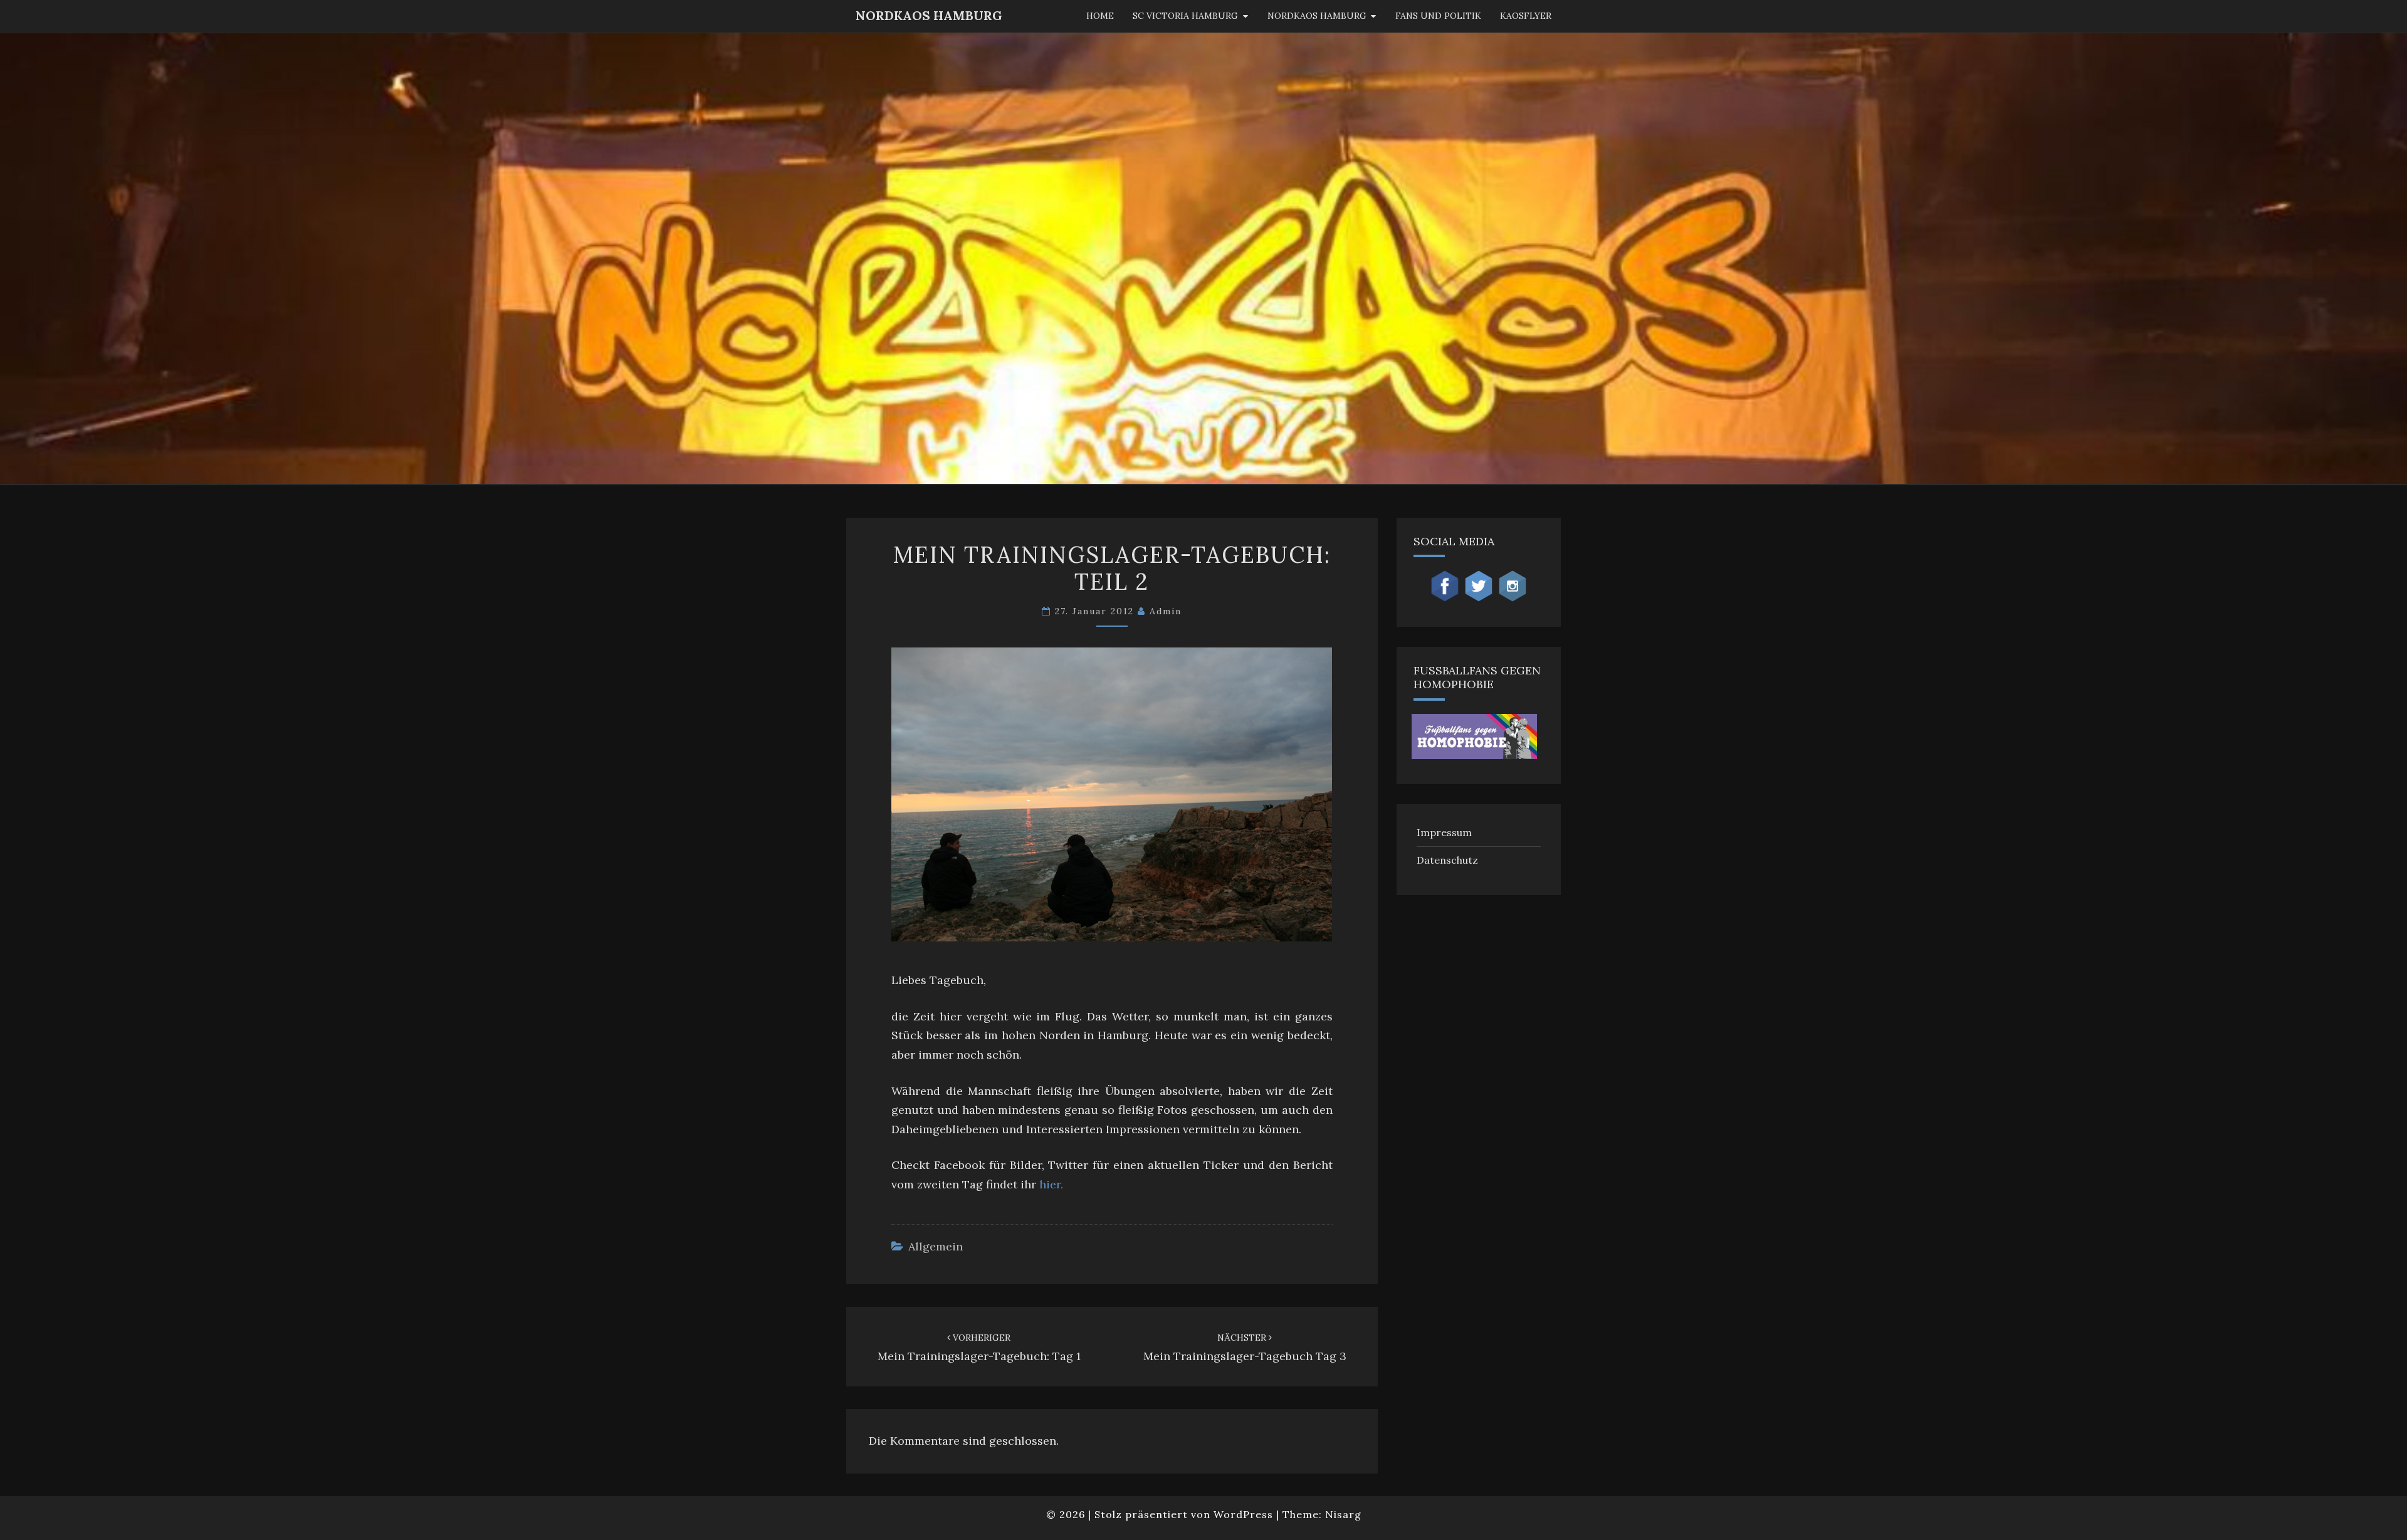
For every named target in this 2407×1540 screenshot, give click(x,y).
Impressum (1444, 832)
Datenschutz (1447, 860)
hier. (1051, 1184)
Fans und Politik (1438, 16)
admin (1166, 611)
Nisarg (1343, 1514)
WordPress (1243, 1514)
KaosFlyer (1526, 16)
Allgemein (936, 1246)
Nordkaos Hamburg (1317, 16)
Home (1100, 16)
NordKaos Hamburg (929, 15)
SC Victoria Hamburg (1185, 16)
